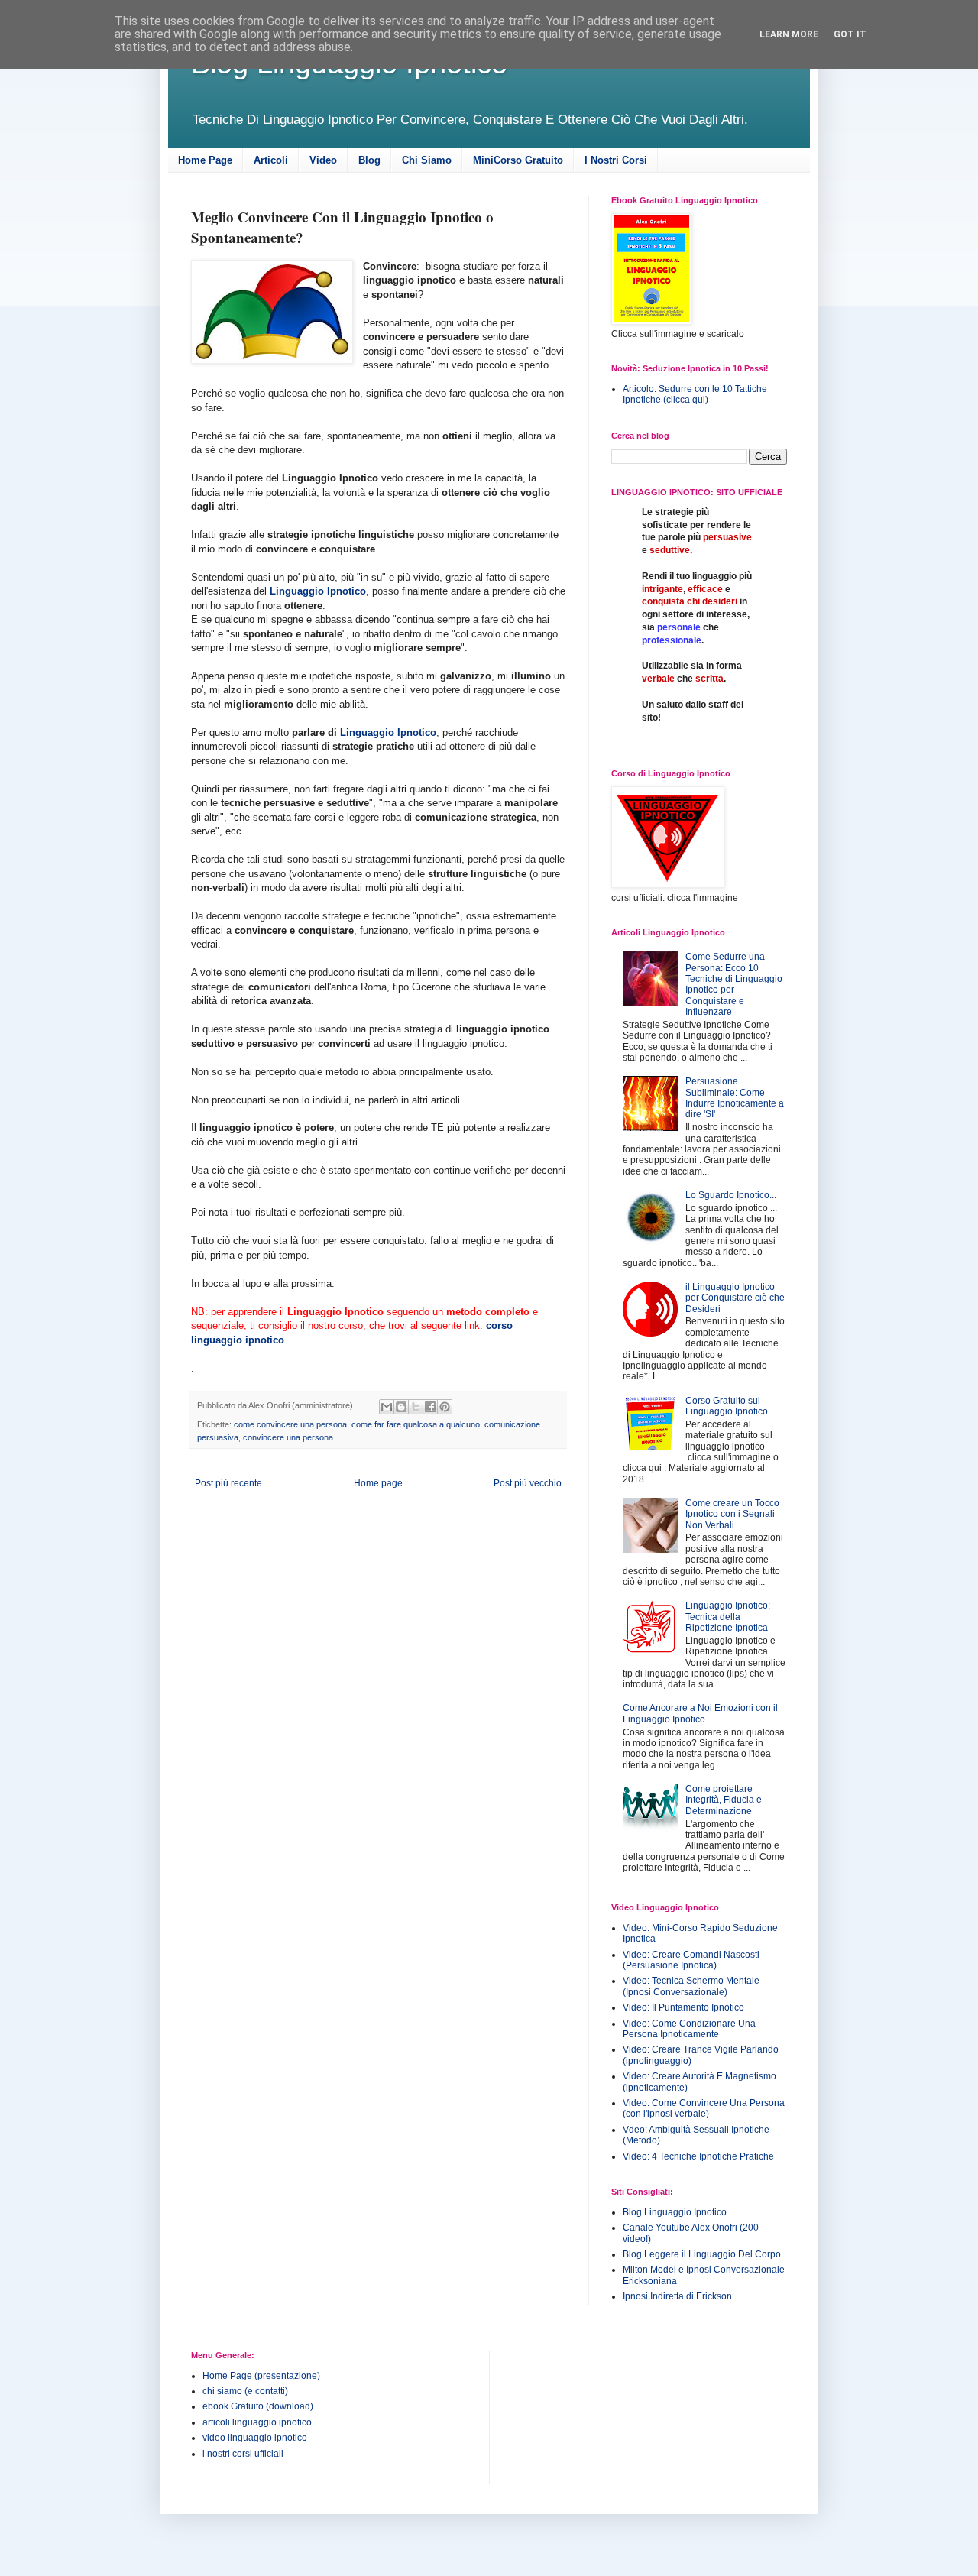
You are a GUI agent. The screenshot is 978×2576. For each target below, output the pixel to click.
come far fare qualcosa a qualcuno (416, 1424)
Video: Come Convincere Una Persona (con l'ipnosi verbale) (704, 2108)
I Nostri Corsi (616, 160)
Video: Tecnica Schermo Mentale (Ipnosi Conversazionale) (691, 1986)
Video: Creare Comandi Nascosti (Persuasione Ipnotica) (691, 1960)
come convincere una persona (290, 1424)
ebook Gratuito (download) (258, 2406)
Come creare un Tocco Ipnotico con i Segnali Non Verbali (732, 1514)
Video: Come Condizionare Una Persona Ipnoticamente (689, 2029)
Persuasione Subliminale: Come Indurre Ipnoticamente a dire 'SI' (735, 1098)
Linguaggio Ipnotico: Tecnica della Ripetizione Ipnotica (728, 1617)
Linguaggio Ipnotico (318, 591)
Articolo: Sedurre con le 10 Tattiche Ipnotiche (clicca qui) (695, 394)
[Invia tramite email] (387, 1407)
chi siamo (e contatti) (245, 2391)
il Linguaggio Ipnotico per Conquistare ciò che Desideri (735, 1298)
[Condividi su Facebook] (430, 1407)
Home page (378, 1483)
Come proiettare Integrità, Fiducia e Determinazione (724, 1800)
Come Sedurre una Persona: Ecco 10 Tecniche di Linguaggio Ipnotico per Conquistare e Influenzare (734, 984)
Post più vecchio (528, 1483)
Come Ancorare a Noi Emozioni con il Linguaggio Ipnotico (700, 1713)
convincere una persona (288, 1437)
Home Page (205, 160)
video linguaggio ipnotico (255, 2438)
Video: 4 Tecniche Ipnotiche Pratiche (698, 2156)
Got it (850, 34)
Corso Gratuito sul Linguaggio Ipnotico (727, 1406)
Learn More (789, 34)
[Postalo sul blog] (401, 1407)
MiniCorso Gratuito (518, 160)
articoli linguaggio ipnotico (257, 2422)
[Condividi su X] (416, 1407)
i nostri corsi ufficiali (243, 2454)
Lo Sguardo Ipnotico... (731, 1195)
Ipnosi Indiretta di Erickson (677, 2296)
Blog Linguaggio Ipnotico (675, 2212)
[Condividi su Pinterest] (445, 1407)
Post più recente (228, 1483)
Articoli (271, 160)
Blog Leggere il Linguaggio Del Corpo (702, 2254)
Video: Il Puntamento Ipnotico (683, 2007)
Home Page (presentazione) (261, 2376)
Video (323, 160)
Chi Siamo (427, 160)
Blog (369, 160)
